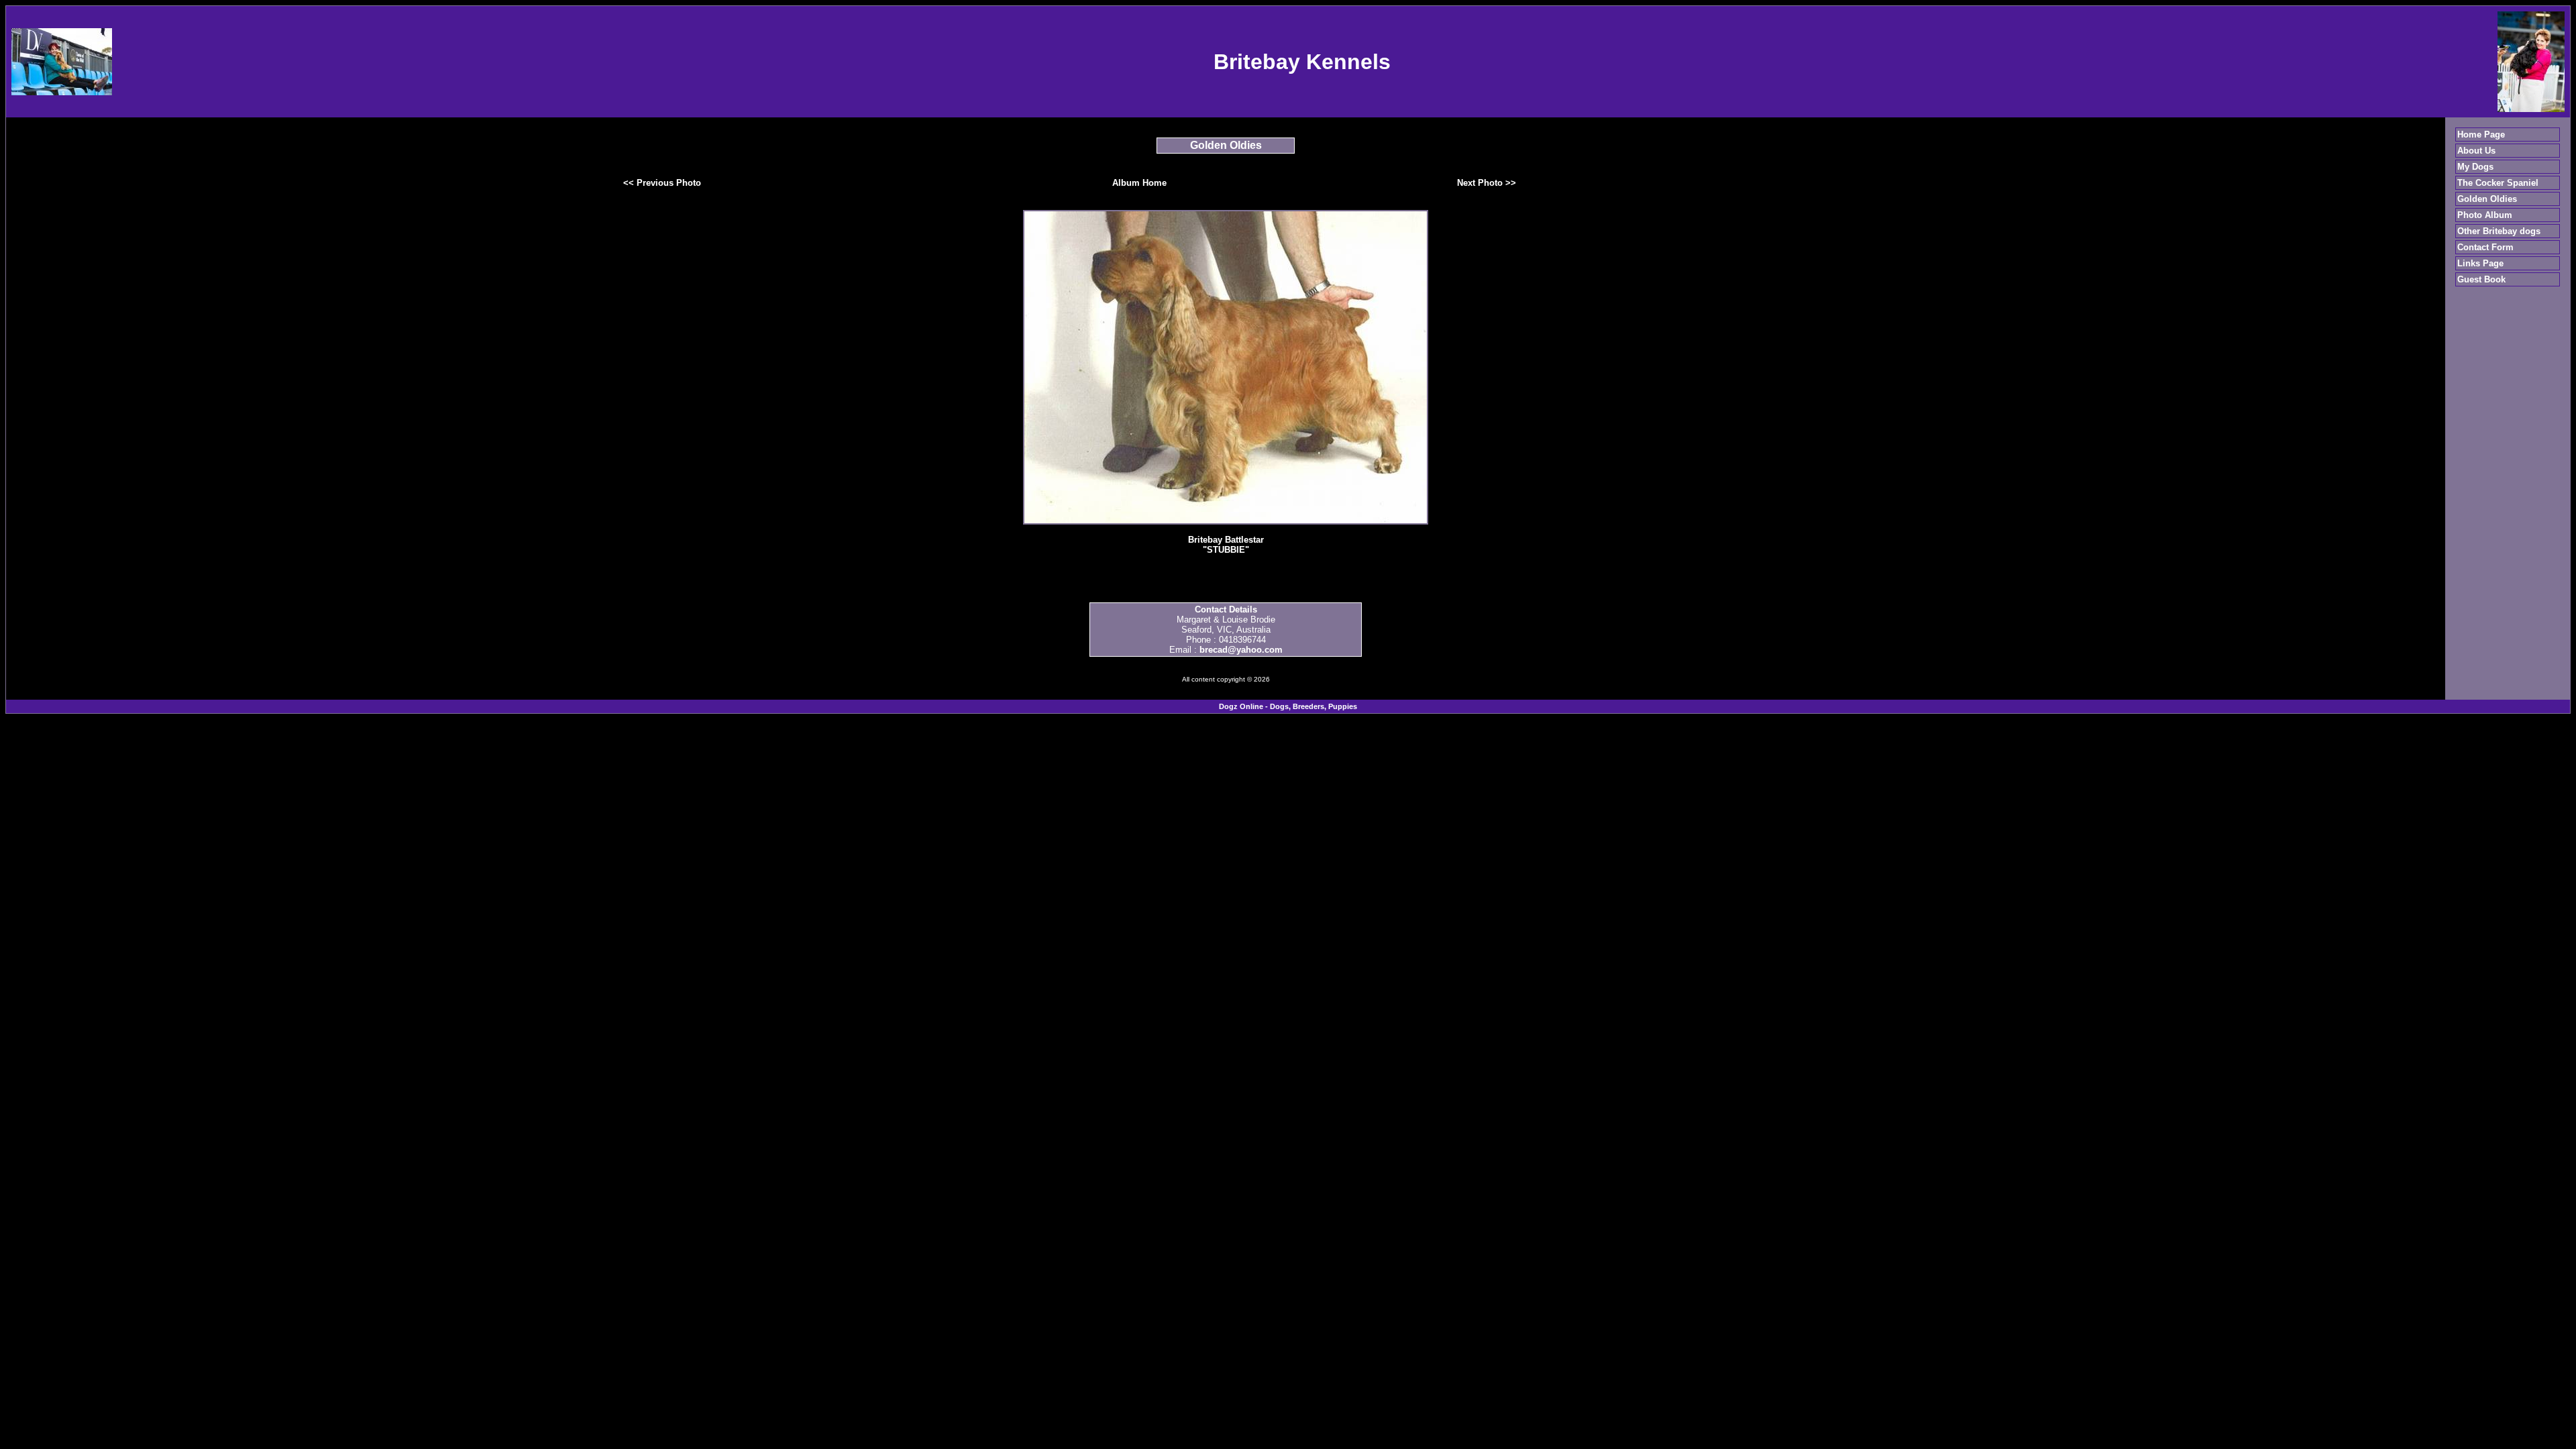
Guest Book (2481, 279)
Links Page (2480, 263)
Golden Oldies (2487, 199)
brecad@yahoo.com (1241, 650)
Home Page (2481, 135)
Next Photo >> (1487, 183)
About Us (2476, 151)
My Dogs (2475, 167)
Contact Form (2485, 247)
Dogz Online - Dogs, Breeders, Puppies (1288, 706)
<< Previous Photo (662, 183)
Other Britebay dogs (2499, 231)
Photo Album (2485, 215)
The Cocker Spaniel (2498, 183)
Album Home (1139, 183)
